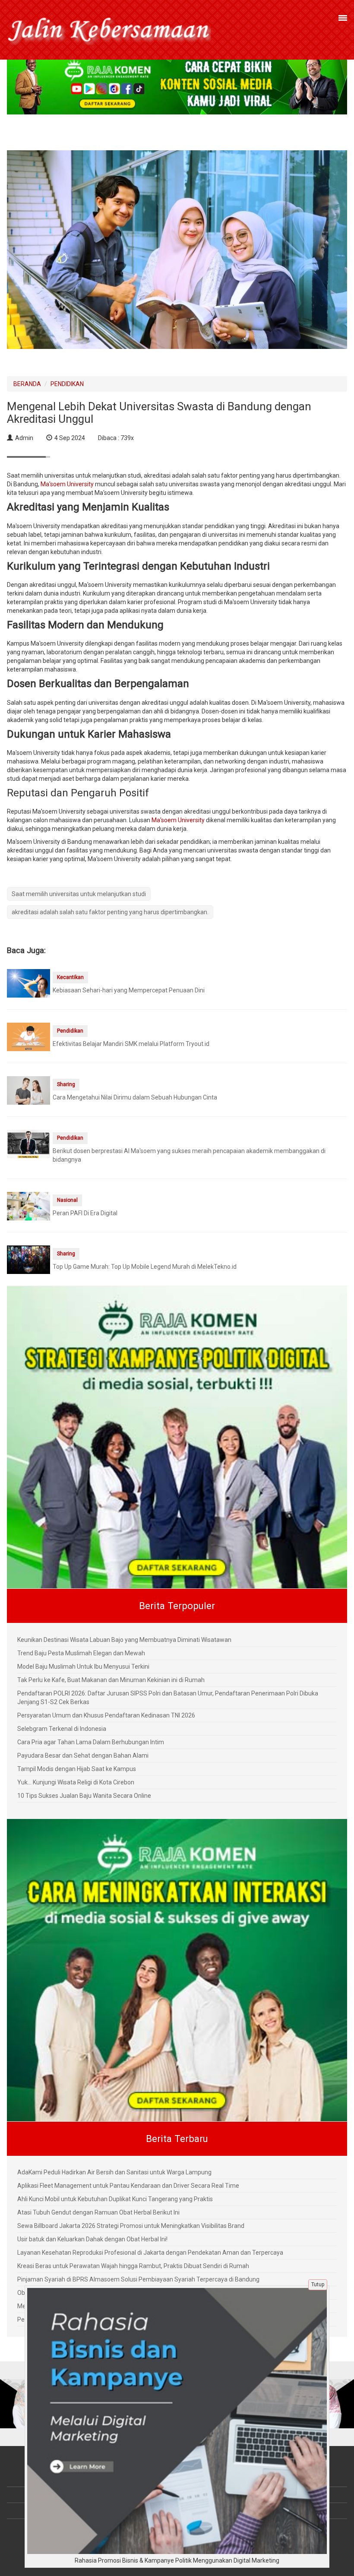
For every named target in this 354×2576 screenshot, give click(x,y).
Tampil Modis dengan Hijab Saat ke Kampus (77, 1769)
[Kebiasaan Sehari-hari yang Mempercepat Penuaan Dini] (28, 983)
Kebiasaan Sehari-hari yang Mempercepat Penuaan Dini (129, 990)
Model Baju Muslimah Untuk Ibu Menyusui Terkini (83, 1667)
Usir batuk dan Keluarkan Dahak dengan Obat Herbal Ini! (92, 2239)
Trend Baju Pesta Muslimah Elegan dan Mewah (81, 1653)
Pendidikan (70, 1031)
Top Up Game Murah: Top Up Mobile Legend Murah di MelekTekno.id (145, 1267)
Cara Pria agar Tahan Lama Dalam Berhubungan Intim (91, 1742)
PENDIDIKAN (67, 384)
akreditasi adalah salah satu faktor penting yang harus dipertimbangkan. (110, 912)
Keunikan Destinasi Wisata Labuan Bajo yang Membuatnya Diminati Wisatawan (124, 1640)
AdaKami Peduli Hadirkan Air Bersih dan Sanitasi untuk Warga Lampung (114, 2172)
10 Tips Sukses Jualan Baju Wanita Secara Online (84, 1796)
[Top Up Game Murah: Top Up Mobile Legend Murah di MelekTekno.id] (28, 1259)
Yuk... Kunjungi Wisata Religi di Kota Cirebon (76, 1782)
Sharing (66, 1084)
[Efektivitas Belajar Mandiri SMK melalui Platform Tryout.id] (28, 1036)
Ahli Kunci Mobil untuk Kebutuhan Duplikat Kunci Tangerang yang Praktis (115, 2199)
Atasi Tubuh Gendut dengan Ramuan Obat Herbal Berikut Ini (98, 2212)
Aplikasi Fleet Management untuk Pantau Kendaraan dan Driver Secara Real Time (128, 2186)
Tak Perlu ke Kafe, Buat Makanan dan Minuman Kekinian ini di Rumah (111, 1680)
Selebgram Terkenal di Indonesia (62, 1729)
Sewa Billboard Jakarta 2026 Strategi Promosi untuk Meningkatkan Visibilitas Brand (131, 2226)
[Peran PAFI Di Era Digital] (28, 1206)
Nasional (67, 1200)
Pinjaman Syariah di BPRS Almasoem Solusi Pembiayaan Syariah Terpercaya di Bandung (138, 2279)
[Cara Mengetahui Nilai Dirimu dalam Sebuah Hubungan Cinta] (28, 1090)
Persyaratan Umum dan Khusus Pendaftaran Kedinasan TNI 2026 (106, 1715)
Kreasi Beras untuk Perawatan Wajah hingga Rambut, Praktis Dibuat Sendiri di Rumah (133, 2266)
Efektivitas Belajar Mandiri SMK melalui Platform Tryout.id (131, 1044)
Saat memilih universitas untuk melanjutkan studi (79, 894)
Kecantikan (70, 977)
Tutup (318, 2284)
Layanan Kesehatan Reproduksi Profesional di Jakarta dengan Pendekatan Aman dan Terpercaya (150, 2253)
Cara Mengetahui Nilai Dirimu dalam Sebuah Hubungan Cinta (135, 1097)
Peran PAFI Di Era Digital (85, 1213)
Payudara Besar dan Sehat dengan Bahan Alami (83, 1755)
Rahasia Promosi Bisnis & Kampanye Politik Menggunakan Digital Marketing (177, 2560)
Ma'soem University (67, 484)
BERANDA (27, 384)
